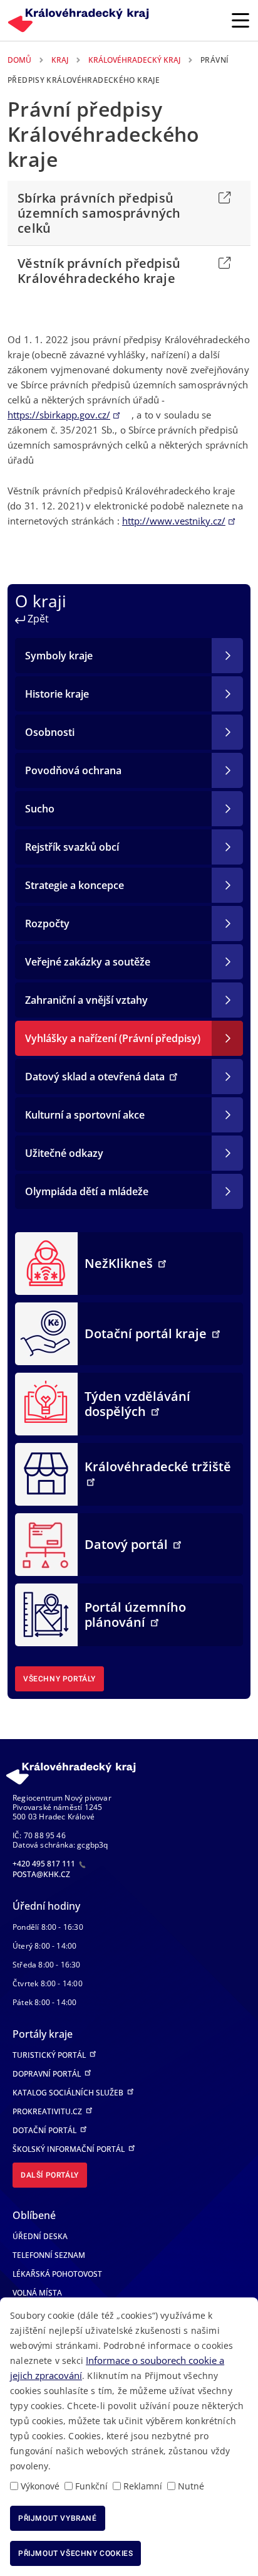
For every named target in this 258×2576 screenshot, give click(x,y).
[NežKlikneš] (46, 1262)
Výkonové (40, 2486)
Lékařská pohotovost (57, 2274)
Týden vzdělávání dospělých (137, 1404)
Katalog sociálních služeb (69, 2093)
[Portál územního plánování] (46, 1614)
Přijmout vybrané (58, 2518)
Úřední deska (40, 2236)
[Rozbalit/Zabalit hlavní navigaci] (240, 20)
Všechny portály (59, 1679)
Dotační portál (45, 2130)
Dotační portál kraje (147, 1333)
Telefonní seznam (49, 2255)
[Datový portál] (46, 1543)
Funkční (91, 2486)
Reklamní (143, 2486)
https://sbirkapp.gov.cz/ (59, 415)
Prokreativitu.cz (48, 2111)
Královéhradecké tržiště (158, 1466)
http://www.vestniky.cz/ (174, 521)
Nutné (191, 2486)
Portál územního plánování (135, 1615)
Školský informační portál (70, 2149)
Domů (19, 60)
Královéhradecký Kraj (134, 60)
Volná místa (37, 2293)
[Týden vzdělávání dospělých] (46, 1403)
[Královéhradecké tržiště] (46, 1473)
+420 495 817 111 (45, 1864)
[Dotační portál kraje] (46, 1333)
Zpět (37, 619)
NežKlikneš (120, 1263)
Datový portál (128, 1544)
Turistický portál (50, 2055)
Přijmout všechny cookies (75, 2553)
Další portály (50, 2175)
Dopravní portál (48, 2074)
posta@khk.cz (41, 1874)
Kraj (60, 60)
